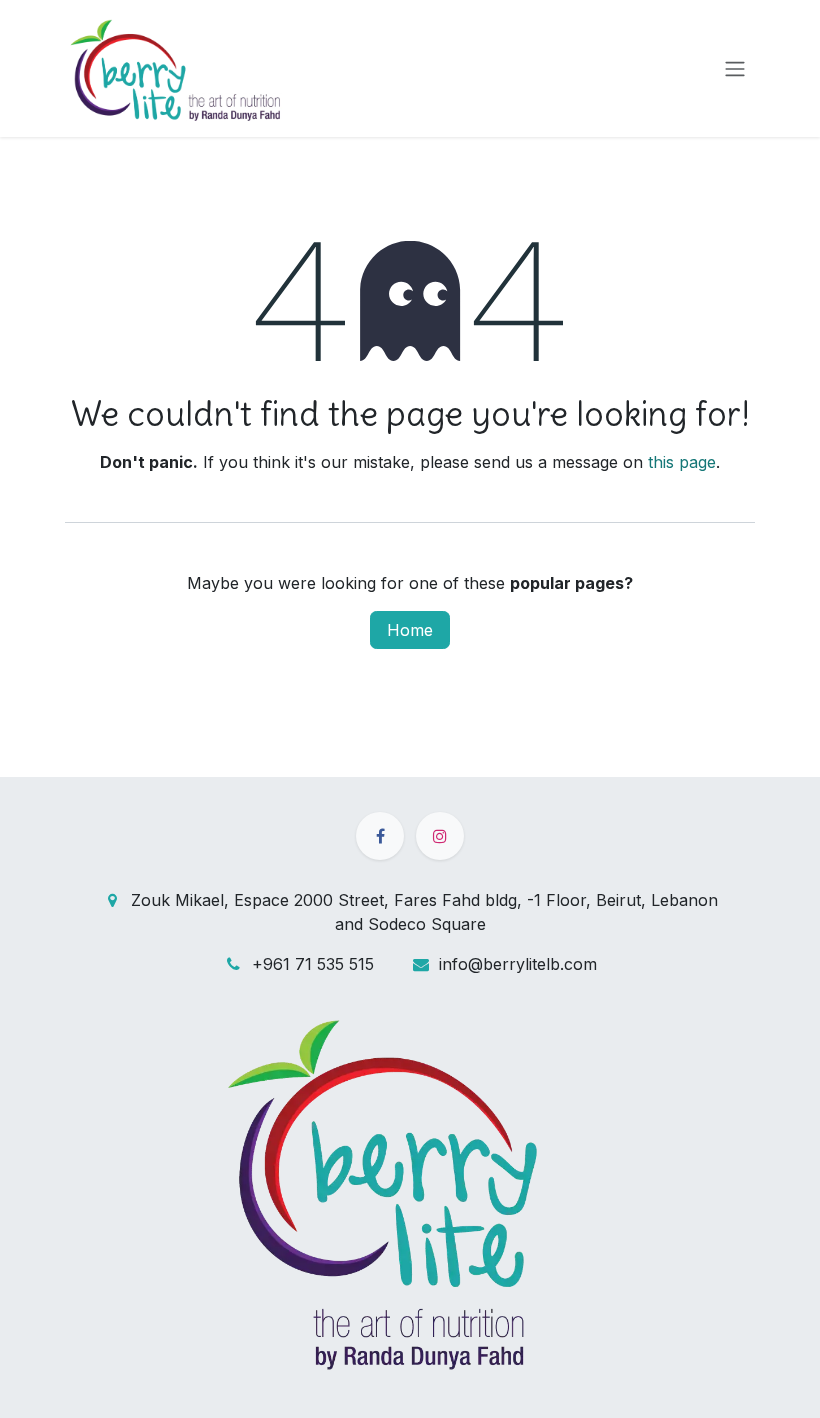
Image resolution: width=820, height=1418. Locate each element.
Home (410, 630)
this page (682, 462)
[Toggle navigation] (735, 69)
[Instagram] (440, 836)
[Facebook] (380, 836)
